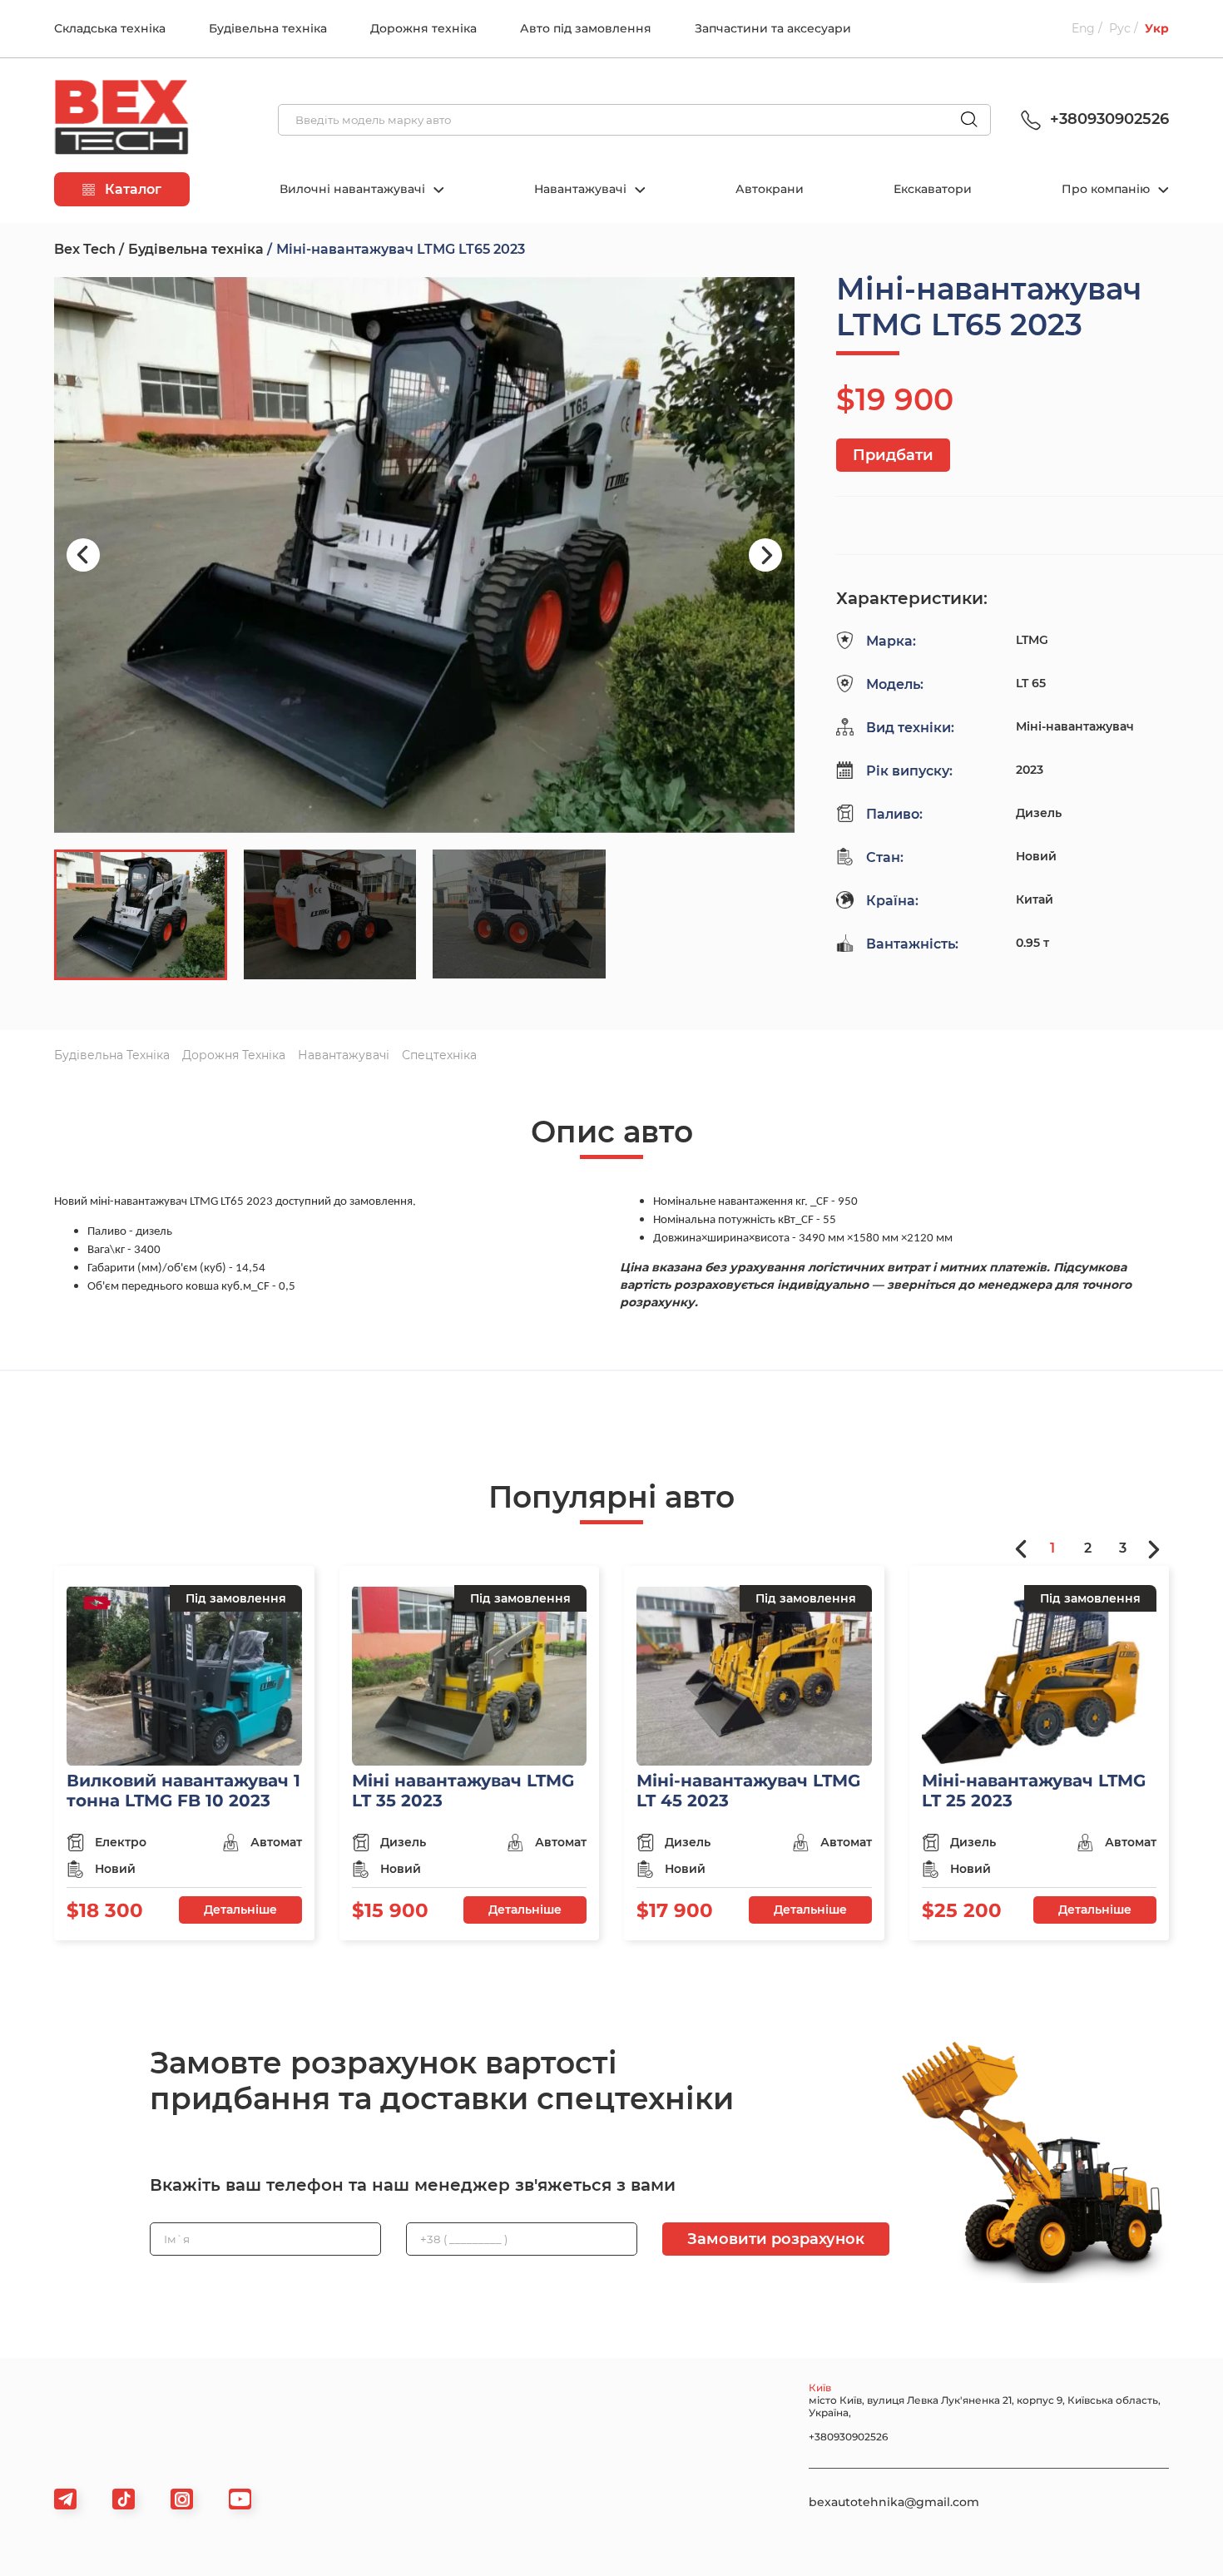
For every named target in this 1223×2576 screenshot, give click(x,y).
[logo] (121, 120)
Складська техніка (110, 28)
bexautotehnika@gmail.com (894, 2502)
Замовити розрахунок (776, 2239)
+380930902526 (1107, 119)
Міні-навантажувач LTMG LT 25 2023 (1034, 1791)
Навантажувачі (582, 189)
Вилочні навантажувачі (354, 189)
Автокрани (770, 189)
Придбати (893, 455)
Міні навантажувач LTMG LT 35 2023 (463, 1791)
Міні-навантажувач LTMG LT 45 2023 (748, 1791)
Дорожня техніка (423, 28)
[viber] (182, 2499)
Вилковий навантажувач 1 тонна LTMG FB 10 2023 (183, 1791)
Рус (1120, 28)
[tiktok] (124, 2499)
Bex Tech (85, 249)
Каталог (131, 189)
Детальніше (240, 1910)
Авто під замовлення (586, 28)
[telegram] (65, 2499)
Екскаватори (933, 189)
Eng (1083, 28)
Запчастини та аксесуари (773, 28)
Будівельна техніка (268, 28)
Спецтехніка (439, 1055)
